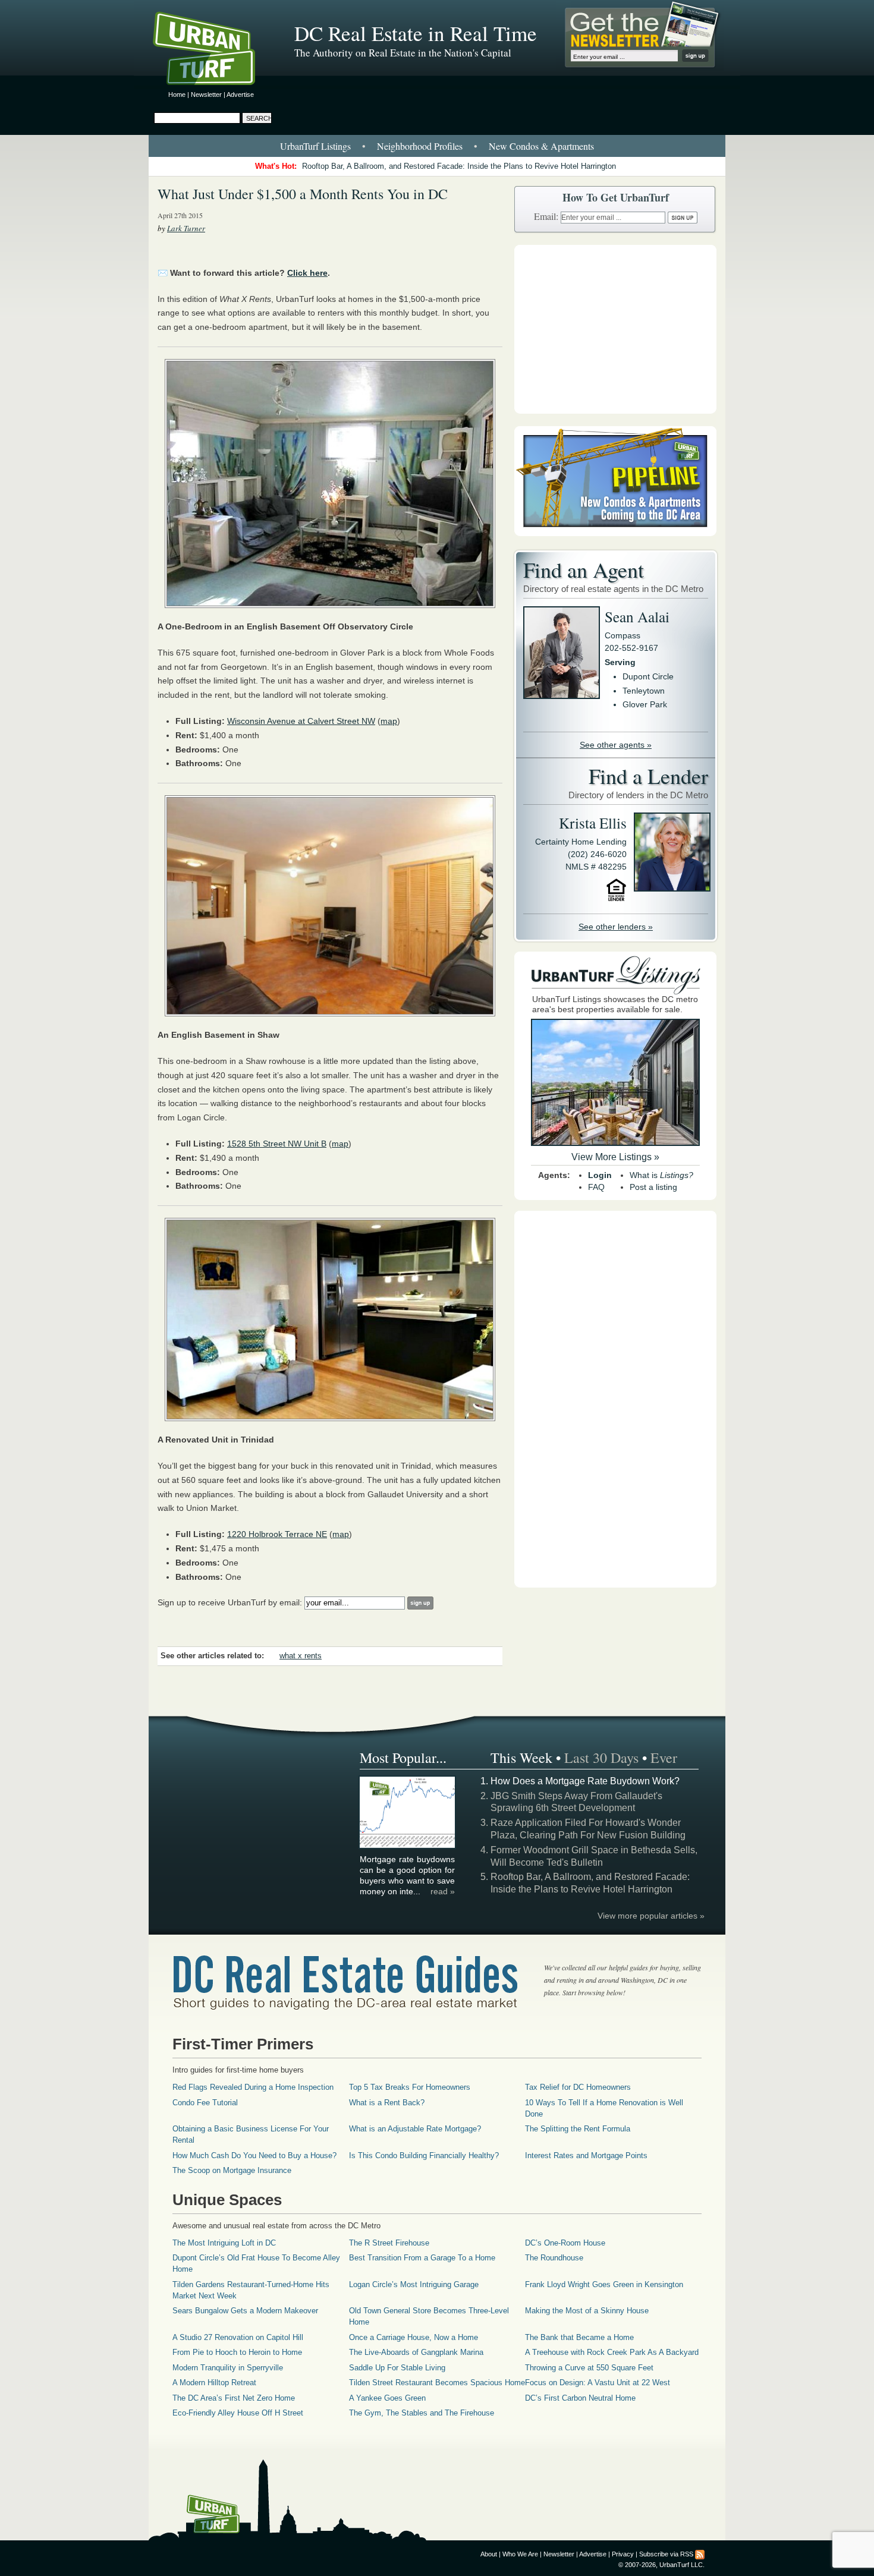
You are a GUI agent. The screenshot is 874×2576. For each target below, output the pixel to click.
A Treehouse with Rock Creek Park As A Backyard (612, 2352)
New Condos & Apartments (541, 146)
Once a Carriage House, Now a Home (414, 2337)
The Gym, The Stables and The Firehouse (422, 2413)
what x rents (301, 1656)
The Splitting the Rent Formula (578, 2129)
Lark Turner (186, 228)
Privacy (623, 2554)
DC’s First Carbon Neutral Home (580, 2398)
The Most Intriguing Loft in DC (224, 2243)
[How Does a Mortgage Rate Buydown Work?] (408, 1846)
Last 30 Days (601, 1758)
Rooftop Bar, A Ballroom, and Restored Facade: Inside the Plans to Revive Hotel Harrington (459, 166)
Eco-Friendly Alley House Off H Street (238, 2413)
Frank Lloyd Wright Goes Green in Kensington (604, 2284)
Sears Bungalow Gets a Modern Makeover (245, 2311)
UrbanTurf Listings (315, 146)
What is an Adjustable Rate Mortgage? (415, 2129)
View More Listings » (615, 1157)
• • (437, 146)
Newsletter (206, 95)
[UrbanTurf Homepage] (214, 51)
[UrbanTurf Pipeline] (615, 533)
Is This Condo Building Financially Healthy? (424, 2155)
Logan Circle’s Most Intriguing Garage (414, 2284)
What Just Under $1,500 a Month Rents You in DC (303, 194)
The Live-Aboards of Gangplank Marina (416, 2352)
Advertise (240, 95)
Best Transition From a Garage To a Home (422, 2258)
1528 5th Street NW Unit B (277, 1144)
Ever (664, 1758)
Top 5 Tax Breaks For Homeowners (410, 2087)
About (489, 2554)
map (389, 721)
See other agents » (616, 745)
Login (600, 1175)
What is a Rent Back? (387, 2103)
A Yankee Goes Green (387, 2398)
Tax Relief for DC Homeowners (578, 2087)
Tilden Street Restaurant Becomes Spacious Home (437, 2383)
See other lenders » (616, 927)
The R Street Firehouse (389, 2243)
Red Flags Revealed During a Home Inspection (253, 2087)
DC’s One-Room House (565, 2243)
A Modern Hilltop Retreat (214, 2383)
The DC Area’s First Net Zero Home (234, 2398)
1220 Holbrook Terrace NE (277, 1534)
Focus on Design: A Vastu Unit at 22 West (598, 2383)
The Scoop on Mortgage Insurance (232, 2170)
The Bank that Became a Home (579, 2337)
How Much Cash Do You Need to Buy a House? (254, 2155)
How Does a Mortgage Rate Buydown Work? (585, 1781)
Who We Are (520, 2554)
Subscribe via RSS (666, 2554)
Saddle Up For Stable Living (397, 2368)
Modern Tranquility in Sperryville (228, 2368)
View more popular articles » (651, 1916)
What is (661, 1175)
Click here (307, 273)
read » (443, 1891)
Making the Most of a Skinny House (587, 2311)
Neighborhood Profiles (420, 146)
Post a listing (653, 1187)
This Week (521, 1758)
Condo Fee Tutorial (205, 2103)
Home (177, 95)
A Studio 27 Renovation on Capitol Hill (238, 2337)
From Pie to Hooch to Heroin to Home (237, 2352)
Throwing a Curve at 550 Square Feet (589, 2368)
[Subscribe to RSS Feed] (700, 2554)
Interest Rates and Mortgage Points (586, 2155)
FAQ (596, 1187)
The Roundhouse (554, 2258)
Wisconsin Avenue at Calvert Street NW (301, 721)
